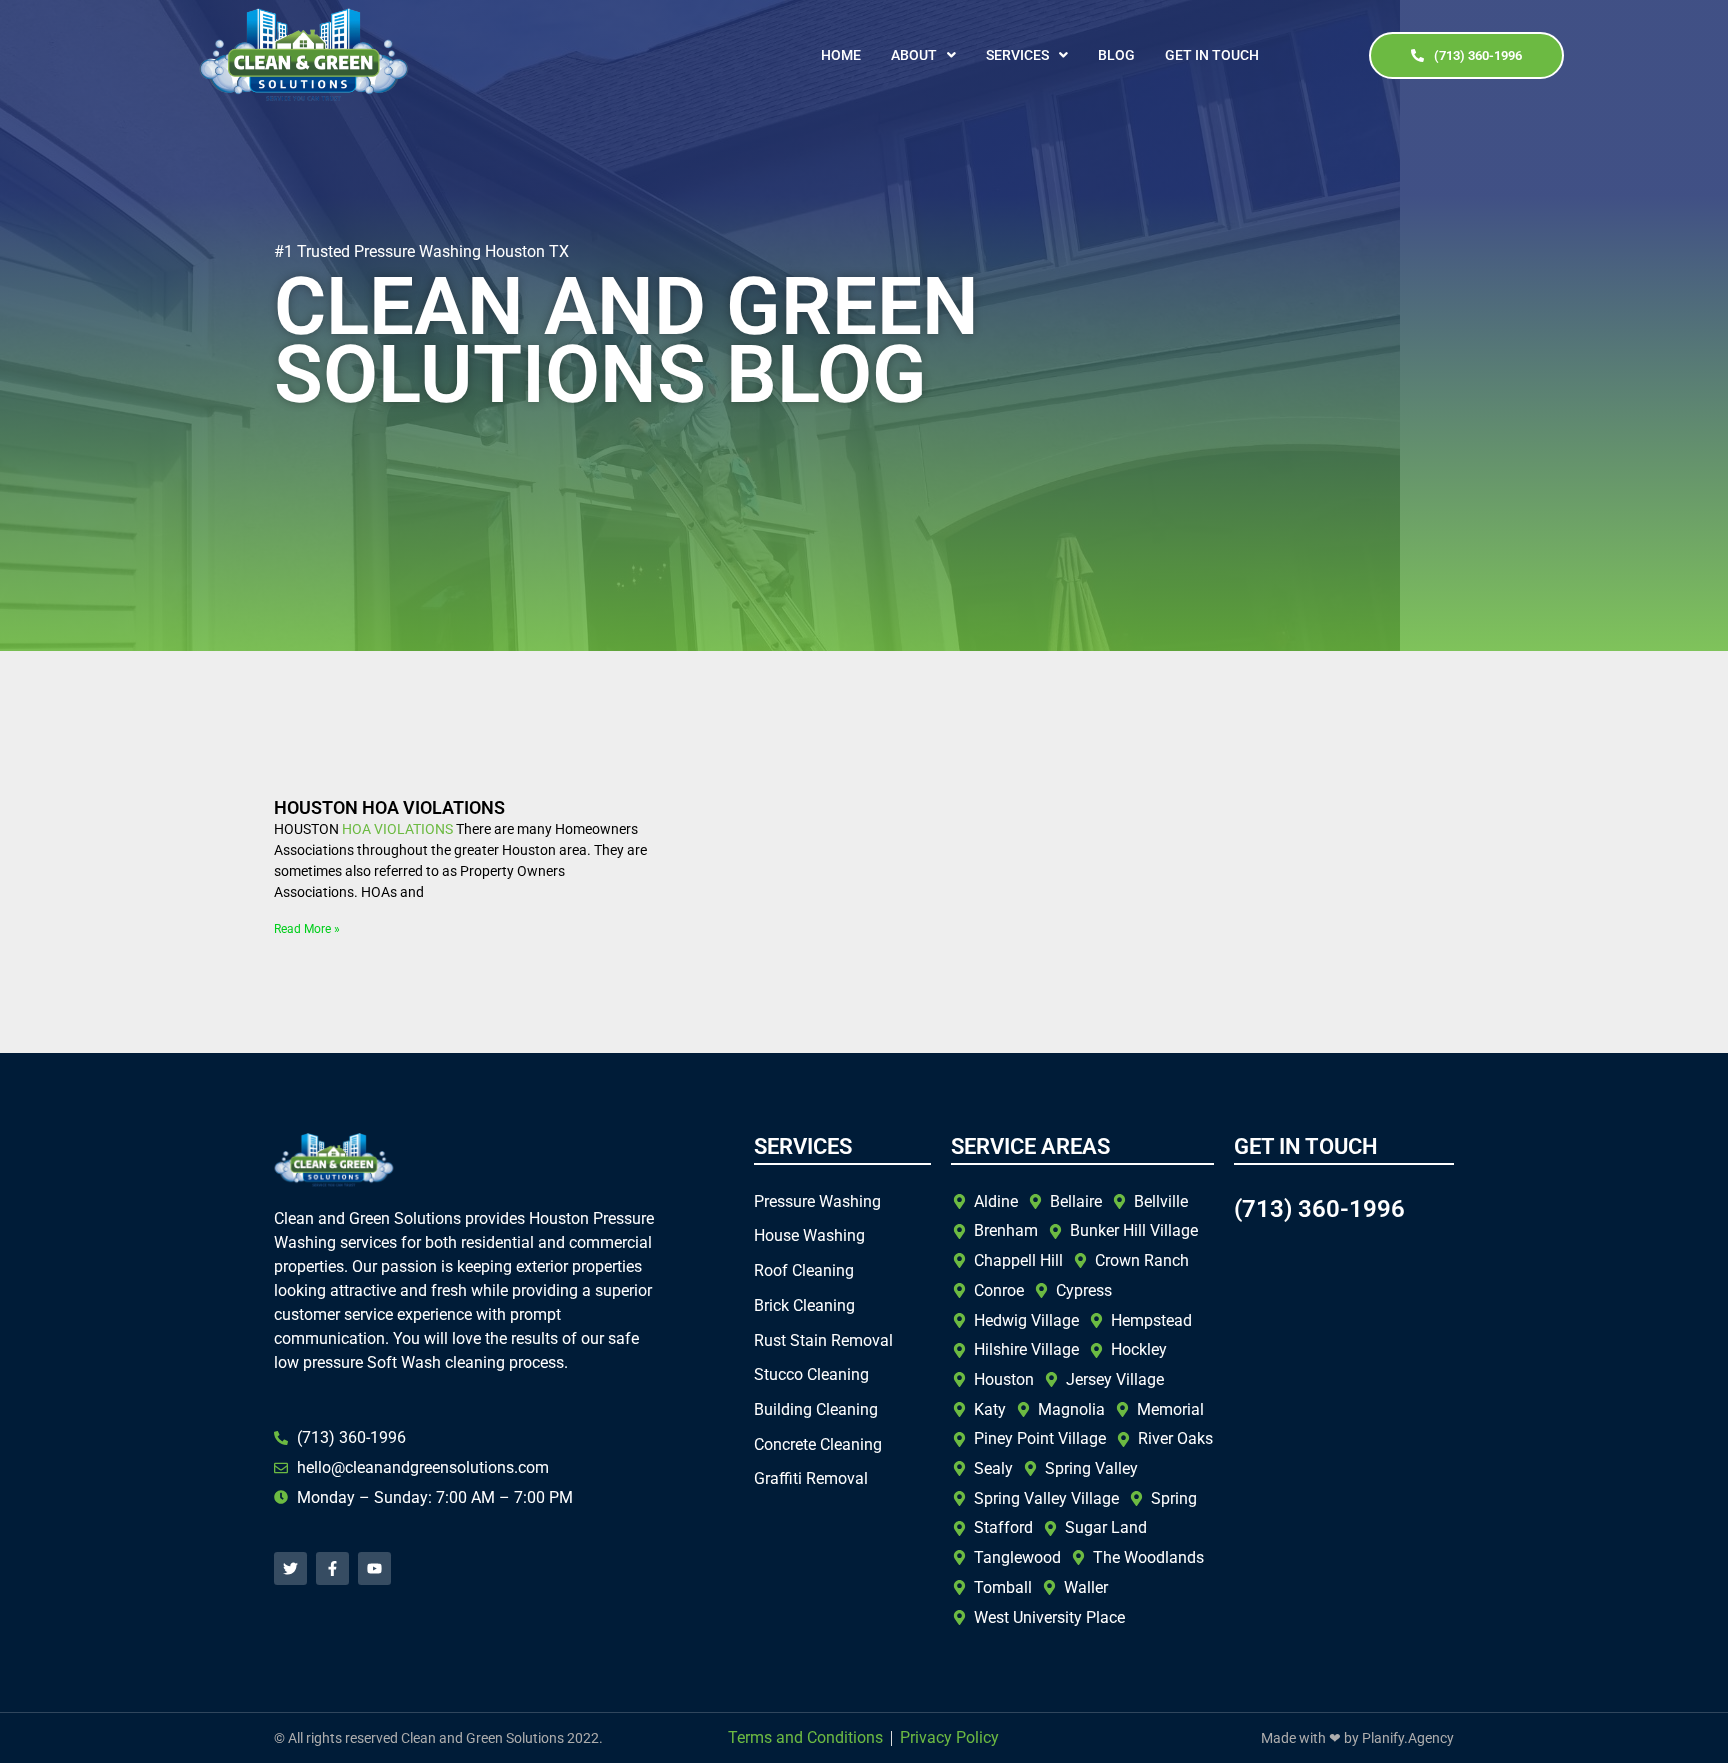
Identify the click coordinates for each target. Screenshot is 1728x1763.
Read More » (307, 929)
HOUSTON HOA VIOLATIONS (389, 807)
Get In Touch (1212, 55)
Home (841, 55)
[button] (923, 55)
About (914, 55)
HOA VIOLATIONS (397, 829)
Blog (1116, 55)
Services (1017, 55)
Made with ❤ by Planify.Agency (1357, 1738)
